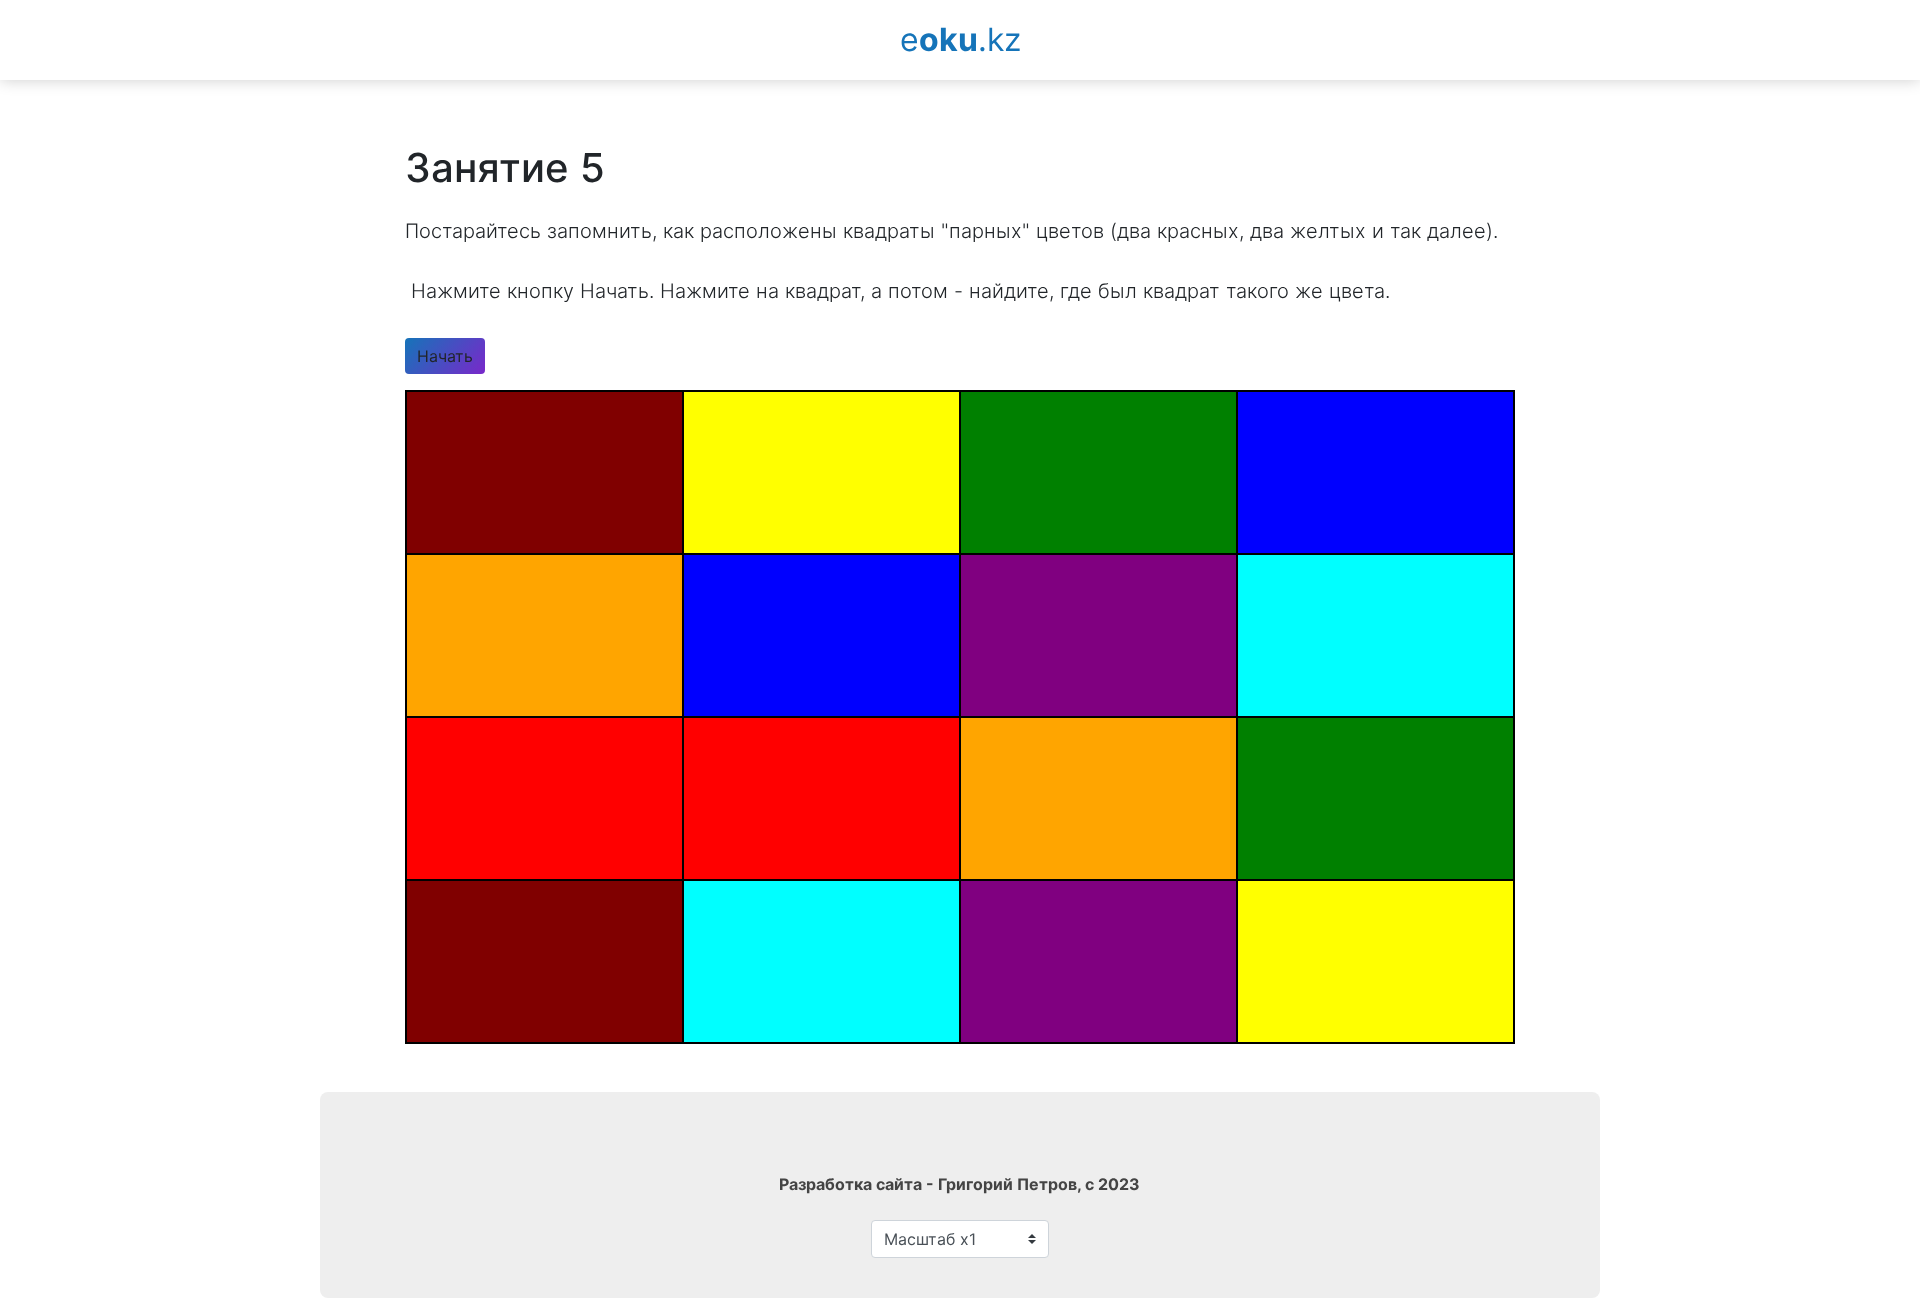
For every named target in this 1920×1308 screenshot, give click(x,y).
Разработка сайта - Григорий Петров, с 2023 (959, 1184)
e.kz (960, 39)
